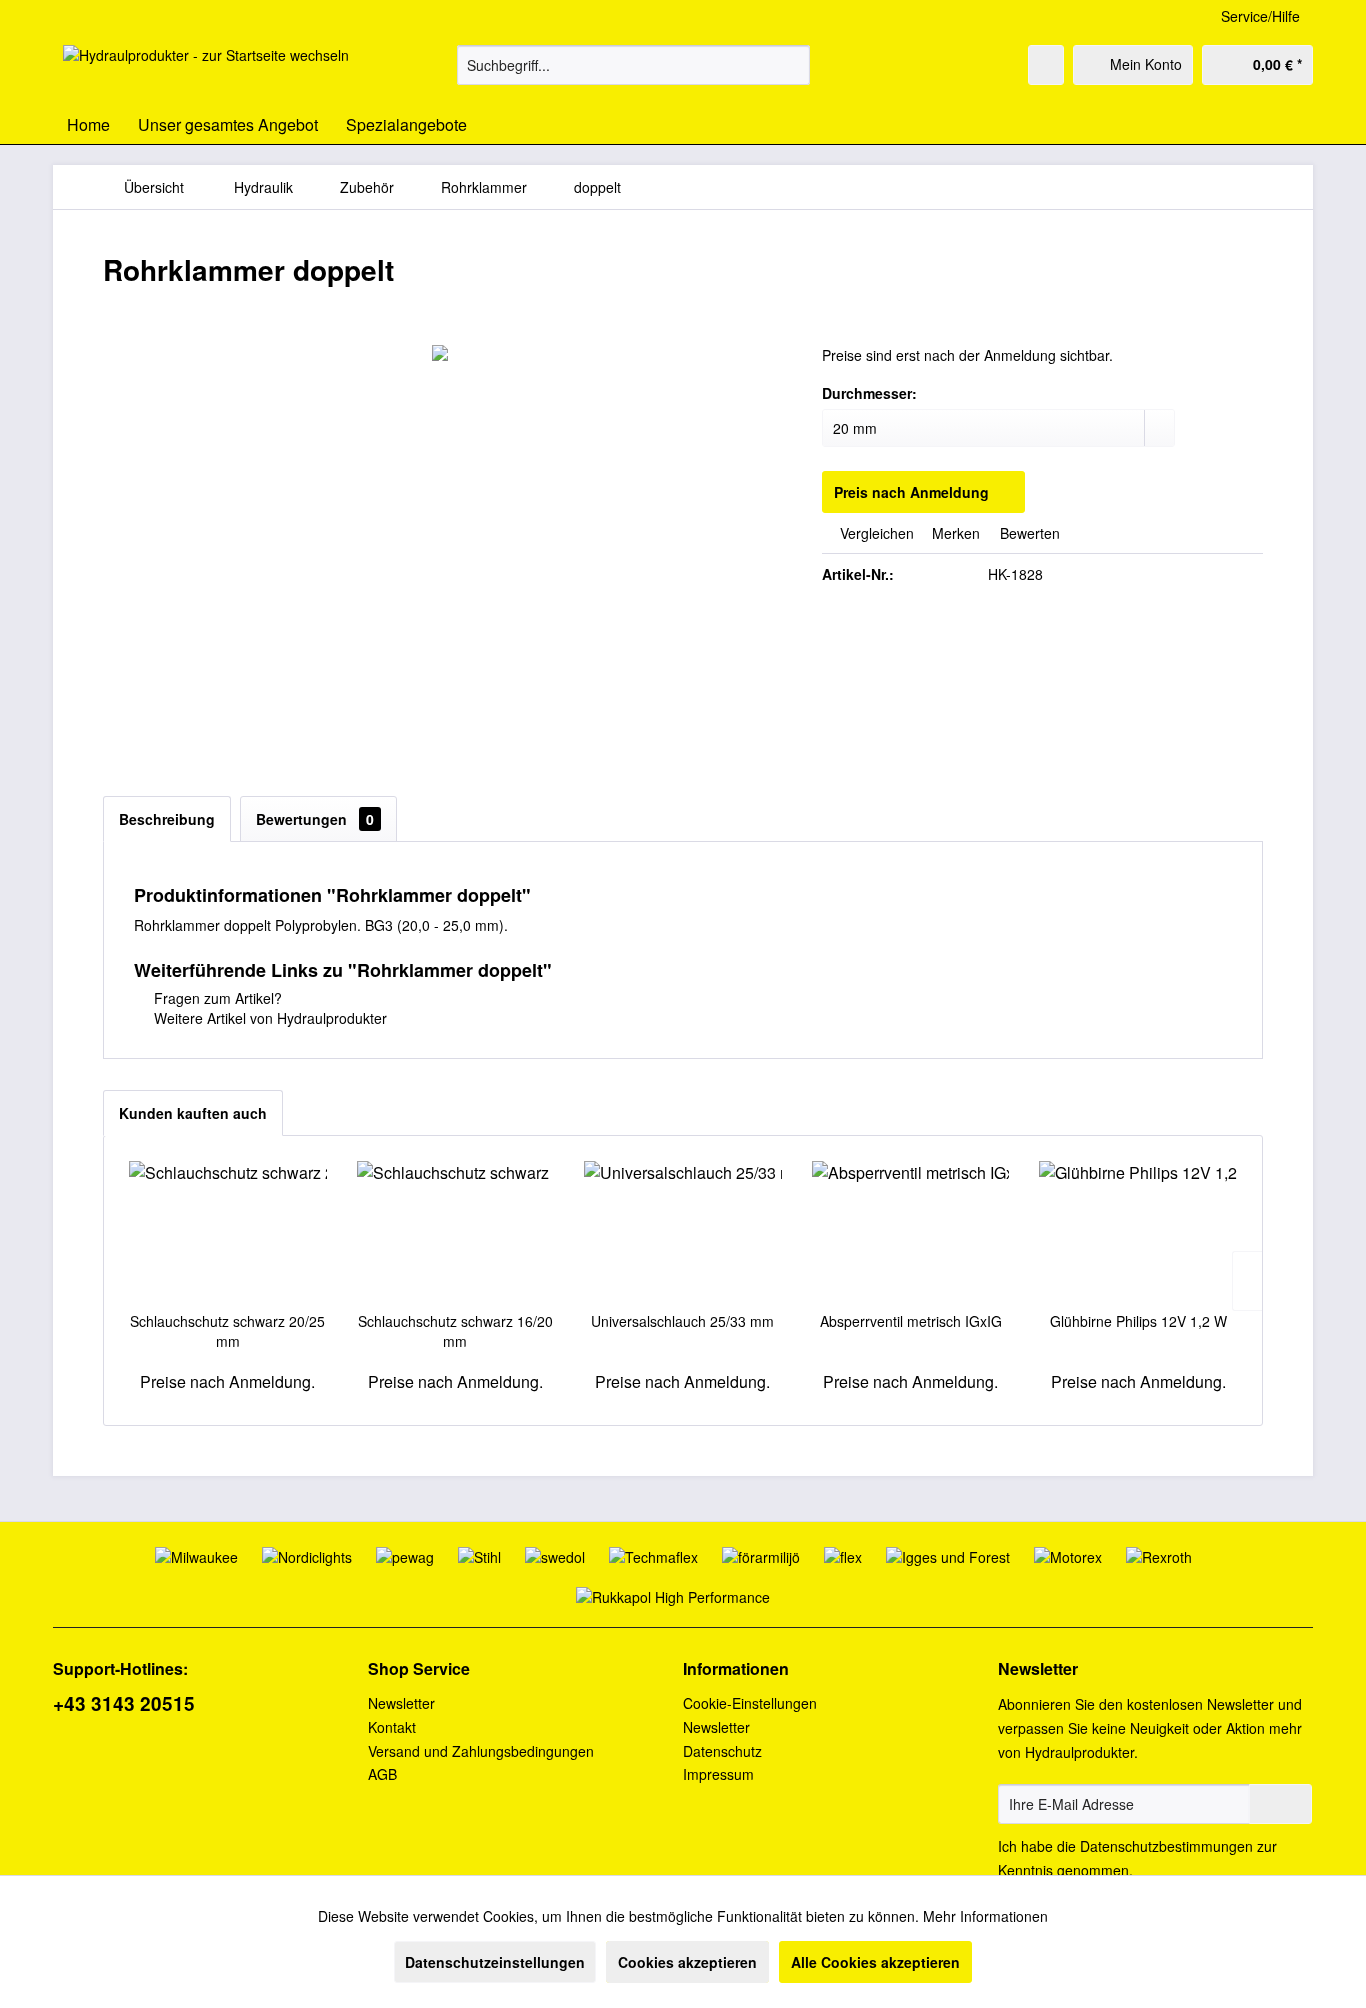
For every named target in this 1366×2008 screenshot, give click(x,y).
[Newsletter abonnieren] (1280, 1804)
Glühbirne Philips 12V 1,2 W (1138, 1321)
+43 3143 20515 (124, 1703)
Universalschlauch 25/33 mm (682, 1321)
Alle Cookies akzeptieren (875, 1962)
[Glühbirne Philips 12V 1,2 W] (1138, 1231)
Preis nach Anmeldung (911, 492)
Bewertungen (315, 819)
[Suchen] (791, 65)
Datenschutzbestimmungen (1166, 1846)
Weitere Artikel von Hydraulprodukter (268, 1018)
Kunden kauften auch (193, 1113)
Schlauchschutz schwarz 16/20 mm (455, 1331)
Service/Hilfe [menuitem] (1260, 16)
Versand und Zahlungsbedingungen (481, 1751)
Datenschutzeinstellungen (495, 1962)
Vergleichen (875, 533)
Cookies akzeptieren (687, 1962)
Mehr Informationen (985, 1916)
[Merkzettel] (1046, 65)
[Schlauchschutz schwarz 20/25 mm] (228, 1231)
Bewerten (1028, 533)
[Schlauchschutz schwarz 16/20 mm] (456, 1231)
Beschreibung (167, 819)
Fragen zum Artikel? (216, 998)
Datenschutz (722, 1751)
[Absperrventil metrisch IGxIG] (911, 1231)
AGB (382, 1774)
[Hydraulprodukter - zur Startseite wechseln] (206, 70)
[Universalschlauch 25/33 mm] (683, 1231)
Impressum (718, 1774)
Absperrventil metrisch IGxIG (911, 1321)
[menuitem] (633, 65)
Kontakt (392, 1727)
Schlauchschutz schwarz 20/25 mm (227, 1331)
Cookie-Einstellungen (750, 1703)
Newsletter (401, 1703)
